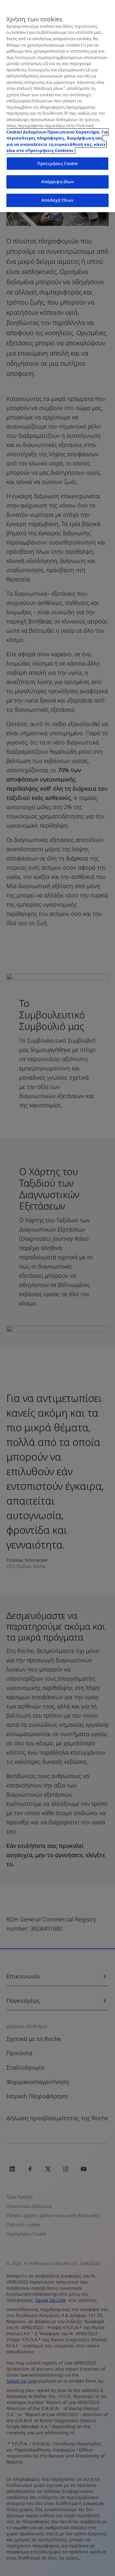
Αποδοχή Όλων (57, 200)
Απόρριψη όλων (58, 182)
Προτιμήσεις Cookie (57, 163)
